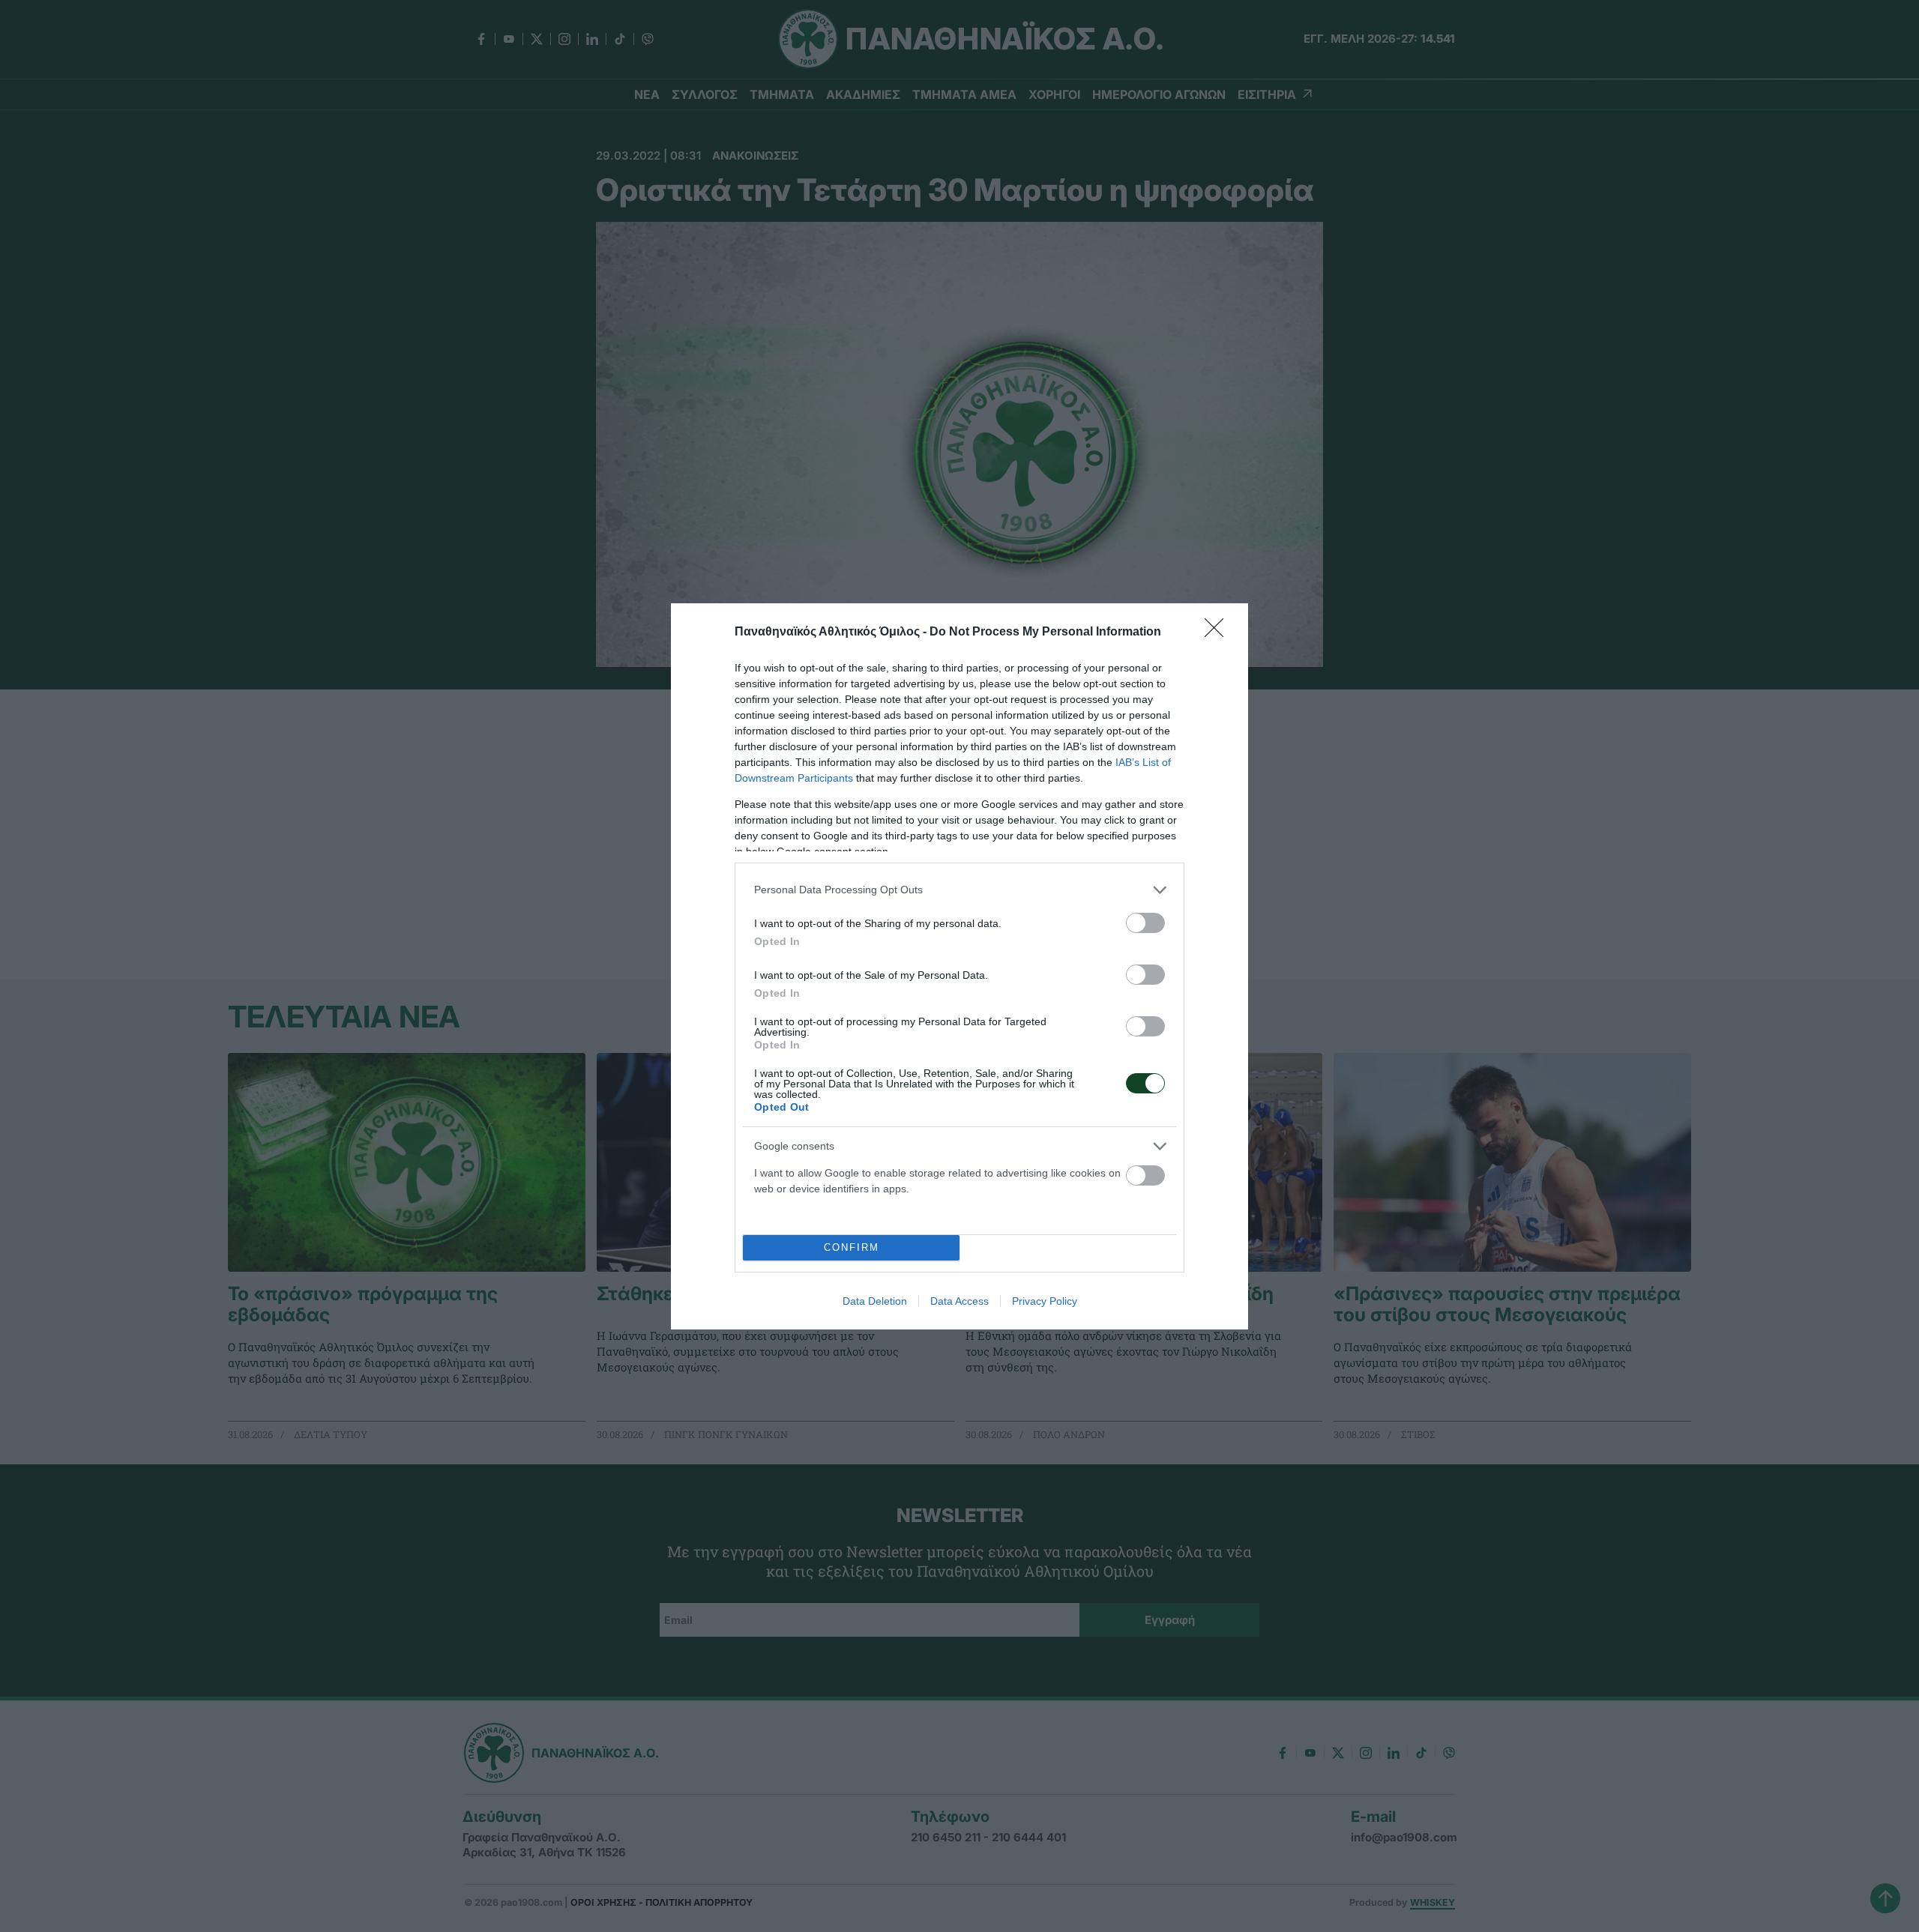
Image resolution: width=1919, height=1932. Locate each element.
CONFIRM (852, 1247)
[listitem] (959, 890)
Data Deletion (875, 1301)
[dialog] (959, 966)
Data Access (959, 1301)
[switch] (1145, 923)
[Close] (1219, 633)
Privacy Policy (1045, 1301)
